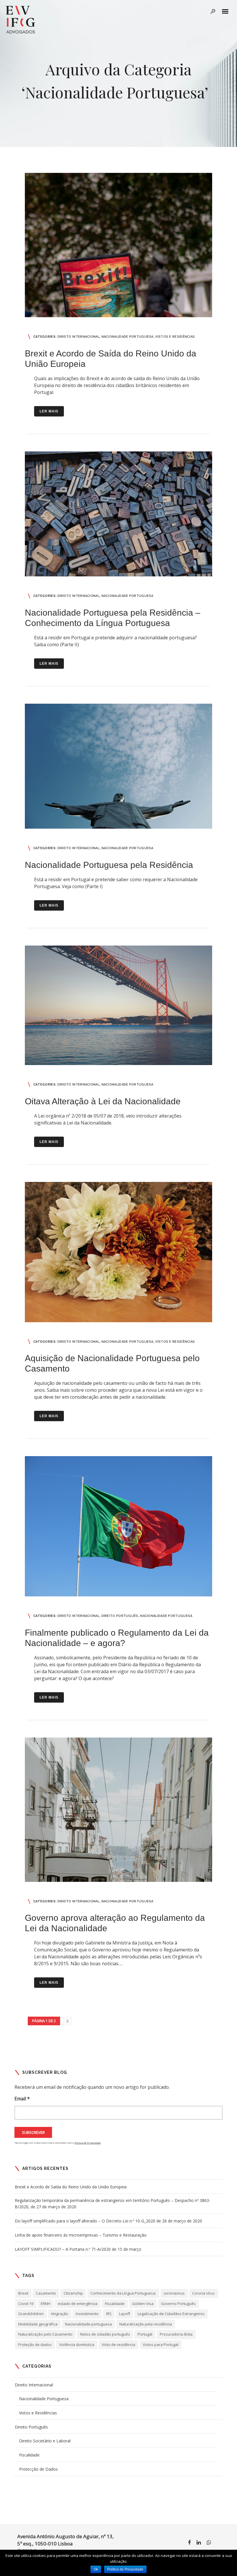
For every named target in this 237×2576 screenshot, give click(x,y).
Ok (96, 2569)
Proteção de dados (35, 2345)
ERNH (46, 2304)
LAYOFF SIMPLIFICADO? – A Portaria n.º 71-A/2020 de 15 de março (78, 2249)
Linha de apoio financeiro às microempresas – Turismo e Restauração (81, 2235)
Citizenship (73, 2293)
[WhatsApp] (209, 2543)
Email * (22, 2099)
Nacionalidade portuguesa (88, 2324)
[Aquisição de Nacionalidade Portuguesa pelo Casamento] (118, 1252)
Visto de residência (118, 2345)
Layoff (125, 2314)
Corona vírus (203, 2293)
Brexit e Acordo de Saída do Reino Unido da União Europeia (71, 2187)
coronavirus (174, 2293)
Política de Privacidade (88, 2143)
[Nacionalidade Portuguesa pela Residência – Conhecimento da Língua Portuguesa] (118, 514)
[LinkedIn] (199, 2543)
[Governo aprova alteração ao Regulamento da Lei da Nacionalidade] (118, 1810)
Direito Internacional (78, 337)
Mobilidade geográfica (38, 2324)
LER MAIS (49, 411)
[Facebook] (189, 2543)
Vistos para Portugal (161, 2345)
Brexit (23, 2293)
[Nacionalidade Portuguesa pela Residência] (118, 766)
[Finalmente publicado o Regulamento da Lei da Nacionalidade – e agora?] (118, 1526)
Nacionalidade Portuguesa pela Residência (109, 865)
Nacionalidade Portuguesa (127, 337)
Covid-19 (26, 2304)
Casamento (46, 2293)
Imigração (60, 2314)
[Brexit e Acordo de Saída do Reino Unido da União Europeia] (118, 245)
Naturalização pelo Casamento (45, 2334)
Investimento (87, 2314)
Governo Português (178, 2304)
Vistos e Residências (175, 337)
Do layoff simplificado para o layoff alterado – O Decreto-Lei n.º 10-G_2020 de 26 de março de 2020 (108, 2221)
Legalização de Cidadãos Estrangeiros (171, 2314)
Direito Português (120, 1616)
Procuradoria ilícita (176, 2334)
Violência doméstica (77, 2345)
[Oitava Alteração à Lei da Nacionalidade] (118, 1005)
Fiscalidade (115, 2304)
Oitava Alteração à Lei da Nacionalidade (103, 1101)
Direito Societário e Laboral (45, 2441)
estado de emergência (78, 2304)
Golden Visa (143, 2304)
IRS (109, 2314)
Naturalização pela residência (146, 2324)
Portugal (145, 2334)
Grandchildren (31, 2314)
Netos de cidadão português (105, 2334)
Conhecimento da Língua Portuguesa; (123, 2293)
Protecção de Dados (38, 2469)
